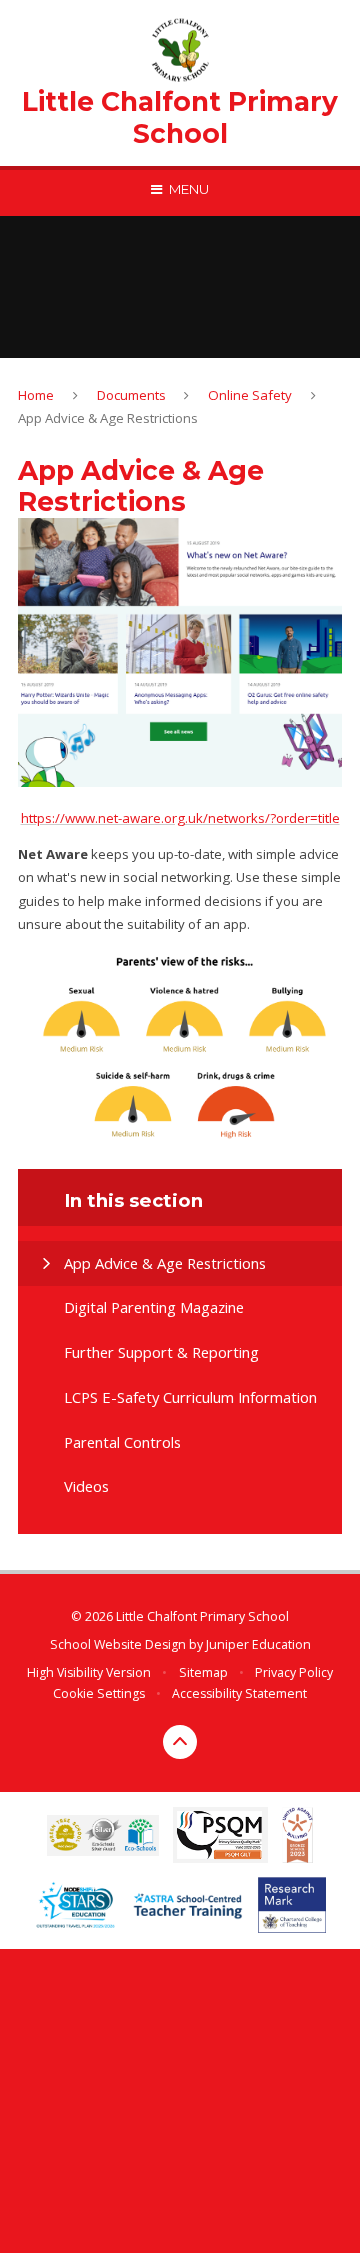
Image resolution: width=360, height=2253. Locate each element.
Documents (131, 395)
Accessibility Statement (239, 1693)
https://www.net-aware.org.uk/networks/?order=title (180, 818)
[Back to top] (180, 1742)
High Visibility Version (89, 1672)
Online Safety (250, 395)
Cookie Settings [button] (99, 1693)
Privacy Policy (294, 1672)
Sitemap (203, 1672)
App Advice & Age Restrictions (108, 418)
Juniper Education (258, 1644)
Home (36, 395)
